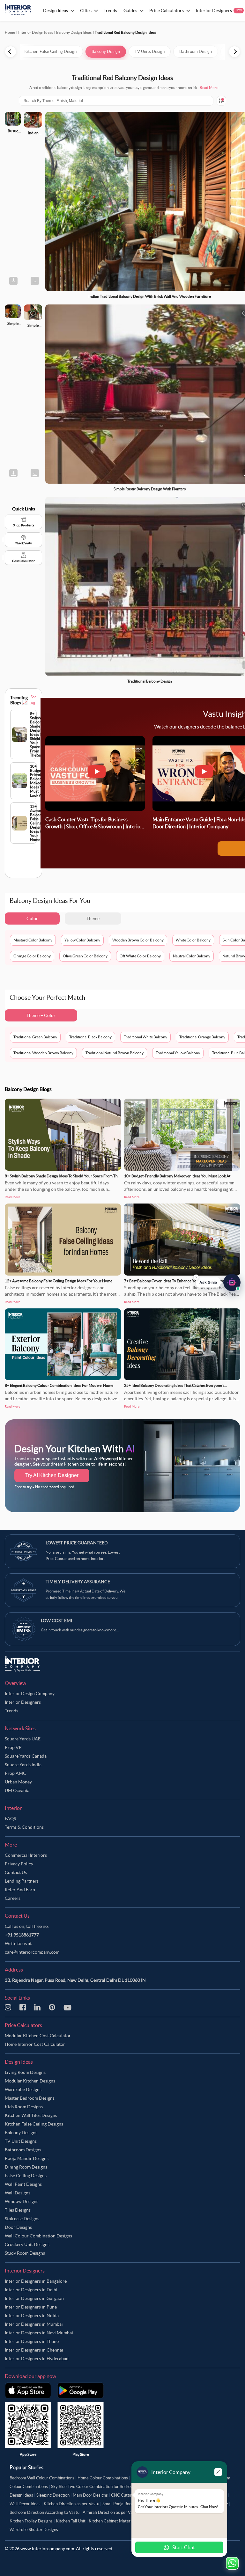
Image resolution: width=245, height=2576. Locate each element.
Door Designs (18, 2227)
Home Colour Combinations (103, 2478)
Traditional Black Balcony (90, 1037)
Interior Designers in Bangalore (36, 2281)
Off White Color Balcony (140, 956)
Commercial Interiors (26, 1855)
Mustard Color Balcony (33, 940)
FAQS (10, 1819)
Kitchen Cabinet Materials (113, 2521)
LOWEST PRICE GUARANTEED (77, 1543)
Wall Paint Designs (23, 2184)
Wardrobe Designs (23, 2089)
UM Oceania (17, 1790)
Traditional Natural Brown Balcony (115, 1053)
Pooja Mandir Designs (27, 2158)
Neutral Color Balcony (192, 956)
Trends (11, 1711)
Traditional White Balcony (145, 1037)
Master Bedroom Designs (30, 2098)
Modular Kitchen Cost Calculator (38, 2036)
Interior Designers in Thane (32, 2341)
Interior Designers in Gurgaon (34, 2298)
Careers (13, 1898)
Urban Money (18, 1782)
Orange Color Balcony (32, 956)
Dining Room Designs (26, 2167)
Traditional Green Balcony (35, 1037)
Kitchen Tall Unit (71, 2521)
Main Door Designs (90, 2495)
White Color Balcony (193, 940)
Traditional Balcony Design (150, 681)
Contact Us (16, 1872)
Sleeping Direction (53, 2495)
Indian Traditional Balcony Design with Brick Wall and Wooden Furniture (150, 296)
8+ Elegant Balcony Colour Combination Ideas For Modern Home (59, 1385)
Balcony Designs (21, 2133)
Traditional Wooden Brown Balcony (43, 1053)
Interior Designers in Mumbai (34, 2324)
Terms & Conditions (24, 1827)
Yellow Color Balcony (82, 940)
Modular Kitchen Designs (30, 2081)
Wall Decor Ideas (25, 2504)
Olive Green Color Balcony (85, 956)
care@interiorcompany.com (32, 1952)
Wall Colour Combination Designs (38, 2236)
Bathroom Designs (23, 2150)
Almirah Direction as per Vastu (111, 2512)
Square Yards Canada (26, 1756)
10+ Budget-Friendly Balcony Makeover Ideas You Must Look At (177, 1176)
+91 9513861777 (22, 1935)
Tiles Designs (18, 2210)
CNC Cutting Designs (131, 2495)
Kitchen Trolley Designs (31, 2521)
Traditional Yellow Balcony (178, 1053)
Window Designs (22, 2201)
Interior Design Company (30, 1694)
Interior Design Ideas (36, 32)
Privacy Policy (19, 1864)
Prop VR (13, 1747)
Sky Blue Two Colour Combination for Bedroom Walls (99, 2487)
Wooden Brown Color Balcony (138, 940)
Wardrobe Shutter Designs (34, 2530)
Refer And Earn (20, 1890)
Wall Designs (18, 2193)
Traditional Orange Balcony (202, 1037)
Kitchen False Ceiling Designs (34, 2124)
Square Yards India (23, 1765)
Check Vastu (23, 543)
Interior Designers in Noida (32, 2316)
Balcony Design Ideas (74, 32)
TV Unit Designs (21, 2141)
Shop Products (24, 525)
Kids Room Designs (24, 2107)
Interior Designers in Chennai (34, 2350)
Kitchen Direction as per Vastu (71, 2504)
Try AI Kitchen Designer (52, 1475)
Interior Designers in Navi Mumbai (39, 2333)
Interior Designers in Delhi (31, 2290)
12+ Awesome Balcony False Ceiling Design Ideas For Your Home (59, 1281)
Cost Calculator (23, 561)
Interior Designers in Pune (31, 2307)
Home (10, 32)
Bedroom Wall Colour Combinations (42, 2478)
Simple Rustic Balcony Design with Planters (150, 489)
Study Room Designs (25, 2253)
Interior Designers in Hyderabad (37, 2359)
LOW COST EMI (56, 1621)
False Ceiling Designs (26, 2176)
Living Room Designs (25, 2072)
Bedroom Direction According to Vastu (45, 2512)
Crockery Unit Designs (27, 2244)
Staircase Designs (22, 2219)
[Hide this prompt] (196, 1279)
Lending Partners (22, 1881)
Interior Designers (23, 1702)
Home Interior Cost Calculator (35, 2044)
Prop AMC (15, 1773)
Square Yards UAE (23, 1739)
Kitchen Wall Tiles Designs (31, 2115)
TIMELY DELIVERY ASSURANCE (78, 1582)
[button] (218, 1284)
